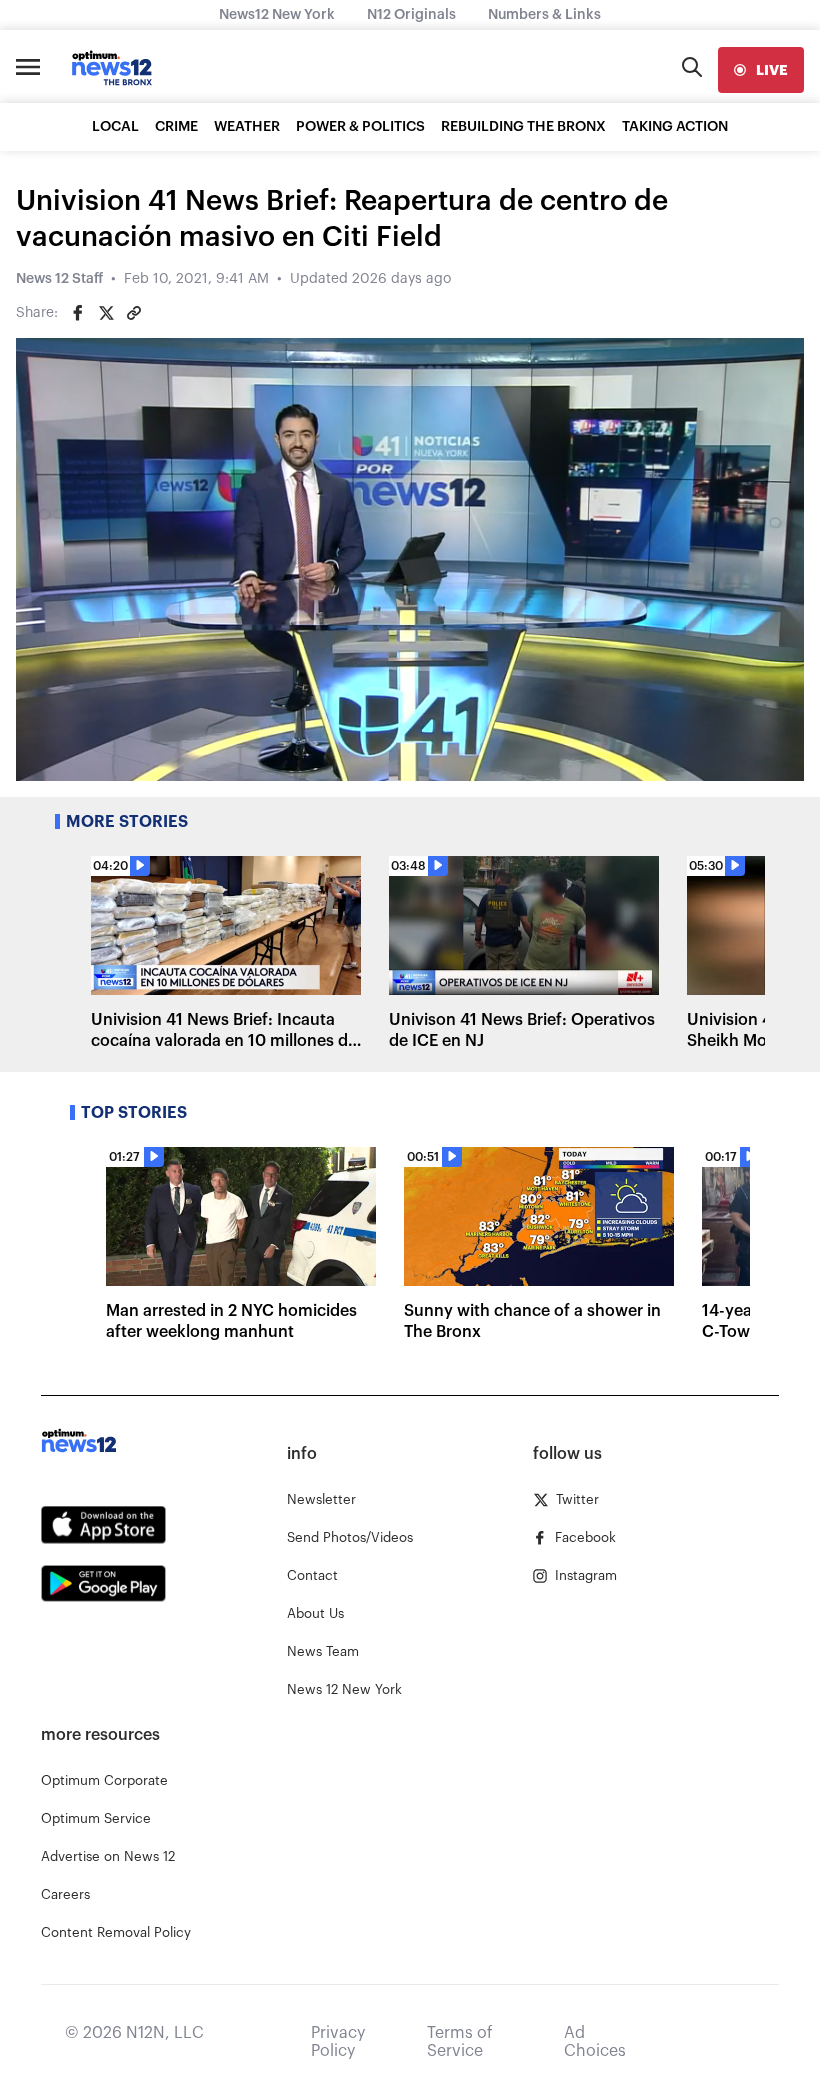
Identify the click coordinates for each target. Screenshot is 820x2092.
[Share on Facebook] (78, 313)
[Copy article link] (134, 313)
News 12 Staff (59, 279)
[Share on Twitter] (106, 313)
